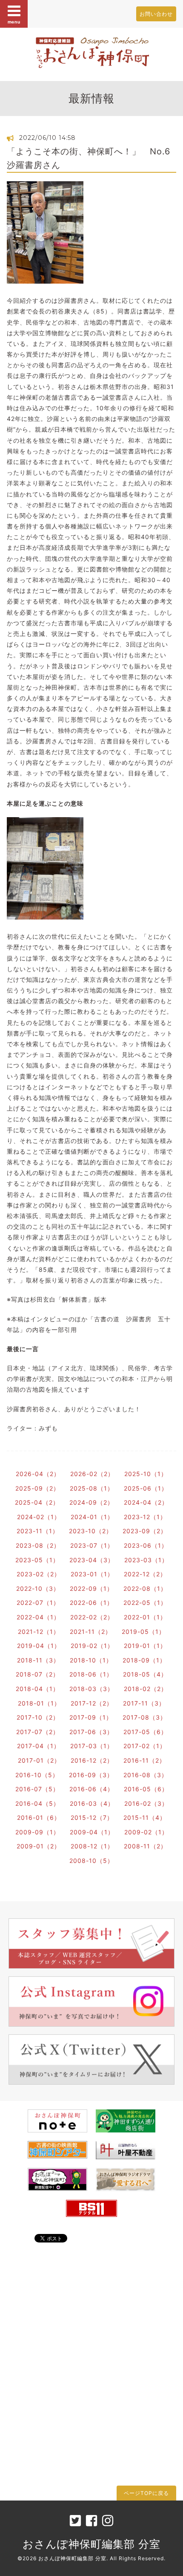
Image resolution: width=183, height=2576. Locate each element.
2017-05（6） (145, 1732)
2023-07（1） (92, 1545)
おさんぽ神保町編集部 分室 (91, 2544)
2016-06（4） (91, 1789)
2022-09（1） (91, 1588)
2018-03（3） (91, 1689)
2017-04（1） (39, 1746)
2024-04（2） (146, 1502)
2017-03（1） (92, 1746)
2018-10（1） (91, 1660)
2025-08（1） (92, 1488)
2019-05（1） (143, 1632)
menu (14, 22)
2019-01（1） (145, 1646)
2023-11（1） (38, 1531)
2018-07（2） (37, 1674)
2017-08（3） (144, 1717)
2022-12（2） (145, 1574)
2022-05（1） (145, 1603)
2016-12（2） (92, 1760)
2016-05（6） (146, 1789)
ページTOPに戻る (146, 2493)
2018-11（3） (38, 1660)
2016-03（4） (92, 1803)
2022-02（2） (92, 1617)
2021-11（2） (91, 1632)
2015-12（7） (92, 1817)
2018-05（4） (145, 1674)
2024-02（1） (39, 1517)
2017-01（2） (39, 1760)
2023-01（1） (92, 1574)
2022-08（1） (145, 1588)
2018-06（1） (91, 1674)
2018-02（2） (146, 1689)
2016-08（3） (146, 1775)
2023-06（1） (146, 1545)
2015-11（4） (145, 1817)
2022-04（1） (38, 1617)
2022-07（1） (38, 1603)
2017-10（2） (38, 1717)
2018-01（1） (39, 1703)
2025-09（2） (37, 1488)
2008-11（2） (145, 1846)
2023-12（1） (145, 1517)
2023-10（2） (91, 1531)
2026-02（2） (92, 1474)
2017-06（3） (91, 1732)
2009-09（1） (37, 1832)
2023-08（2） (38, 1545)
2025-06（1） (146, 1488)
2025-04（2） (37, 1502)
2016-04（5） (37, 1803)
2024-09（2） (91, 1502)
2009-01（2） (39, 1846)
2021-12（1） (39, 1632)
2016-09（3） (91, 1775)
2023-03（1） (146, 1560)
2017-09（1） (91, 1717)
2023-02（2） (39, 1574)
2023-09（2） (145, 1531)
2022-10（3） (38, 1588)
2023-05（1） (37, 1560)
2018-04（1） (37, 1689)
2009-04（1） (92, 1832)
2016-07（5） (37, 1789)
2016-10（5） (37, 1775)
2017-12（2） (92, 1703)
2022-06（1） (91, 1603)
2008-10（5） (91, 1861)
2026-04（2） (38, 1474)
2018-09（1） (144, 1660)
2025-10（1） (146, 1474)
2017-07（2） (38, 1732)
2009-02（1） (146, 1832)
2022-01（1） (145, 1617)
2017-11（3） (144, 1703)
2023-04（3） (92, 1560)
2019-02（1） (92, 1646)
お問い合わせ (156, 14)
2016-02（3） (146, 1803)
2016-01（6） (39, 1817)
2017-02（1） (145, 1746)
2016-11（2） (144, 1760)
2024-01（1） (92, 1517)
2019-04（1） (39, 1646)
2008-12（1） (92, 1846)
